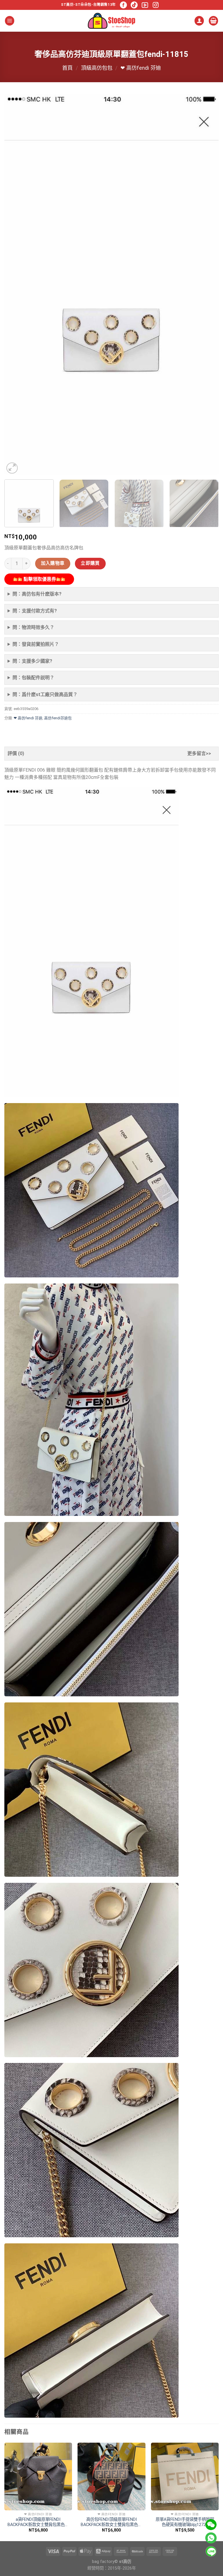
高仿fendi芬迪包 (58, 718)
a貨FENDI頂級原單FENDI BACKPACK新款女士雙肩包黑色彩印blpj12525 (38, 2522)
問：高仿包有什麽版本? (37, 594)
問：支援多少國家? (32, 661)
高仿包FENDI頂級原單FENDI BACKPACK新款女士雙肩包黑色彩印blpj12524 (111, 2522)
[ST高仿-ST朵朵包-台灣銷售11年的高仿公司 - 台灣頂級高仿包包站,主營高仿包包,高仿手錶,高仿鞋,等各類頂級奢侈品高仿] (111, 21)
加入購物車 (53, 563)
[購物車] (213, 21)
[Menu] (10, 21)
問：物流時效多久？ (33, 627)
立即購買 (90, 563)
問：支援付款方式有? (35, 611)
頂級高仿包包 (97, 68)
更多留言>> (199, 753)
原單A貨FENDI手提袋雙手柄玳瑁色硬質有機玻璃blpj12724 (185, 2522)
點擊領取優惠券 (39, 579)
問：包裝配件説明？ (33, 678)
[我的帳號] (199, 21)
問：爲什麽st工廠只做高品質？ (45, 694)
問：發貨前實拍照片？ (36, 644)
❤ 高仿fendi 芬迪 (141, 68)
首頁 (67, 68)
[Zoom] (12, 468)
